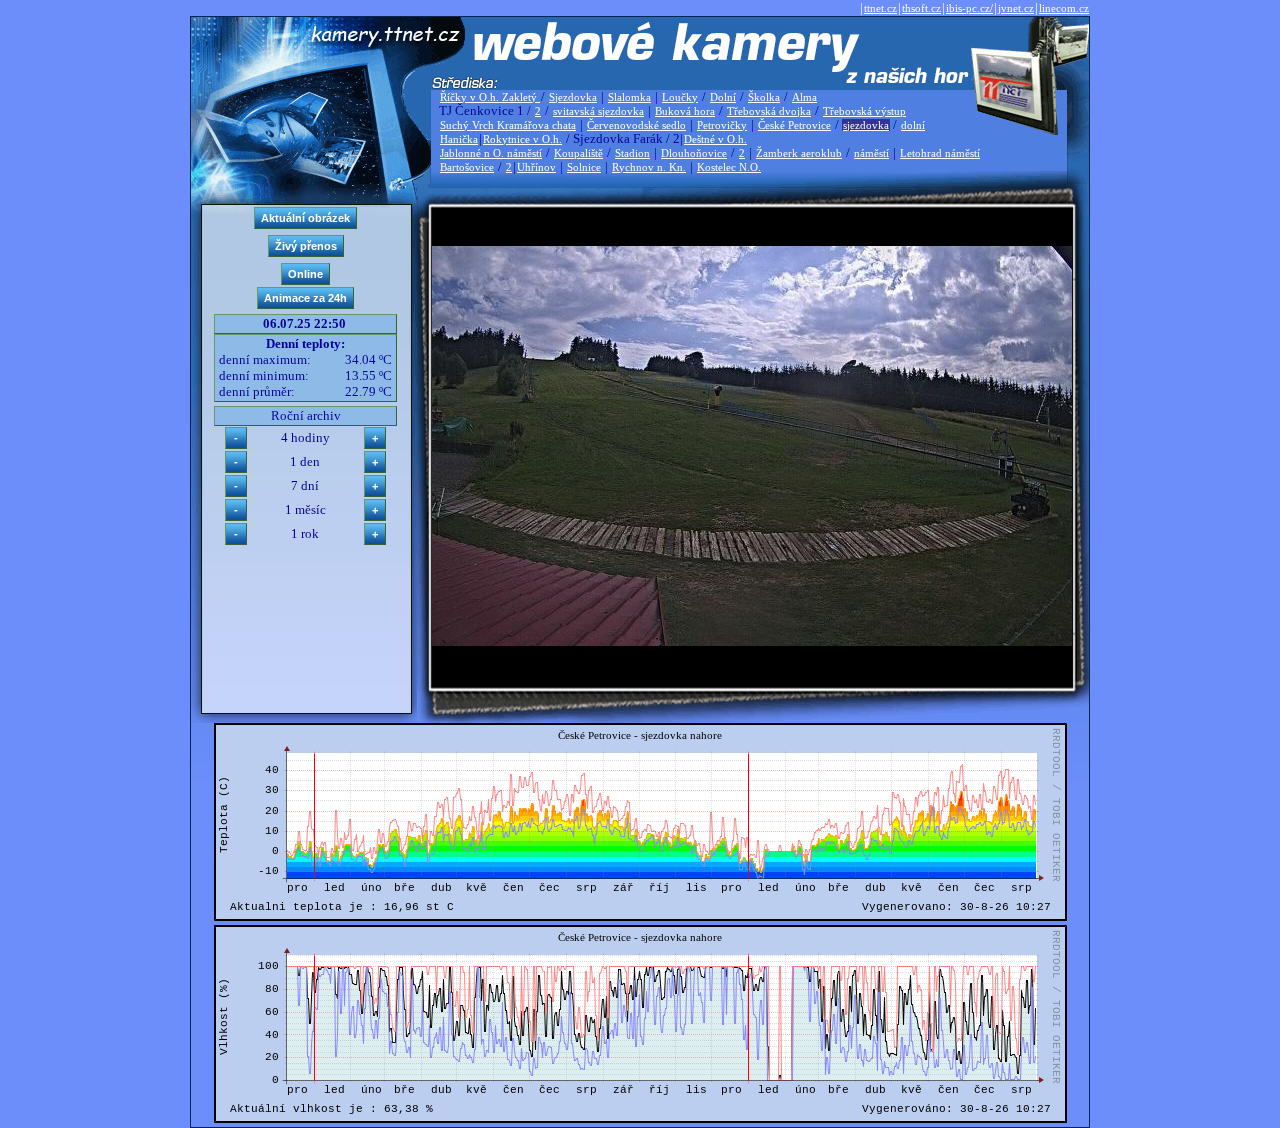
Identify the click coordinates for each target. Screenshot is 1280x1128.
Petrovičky (722, 125)
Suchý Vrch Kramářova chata (508, 125)
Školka (764, 97)
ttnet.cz (880, 8)
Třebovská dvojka (769, 111)
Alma (804, 97)
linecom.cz (1064, 8)
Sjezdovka (573, 97)
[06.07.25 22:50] (752, 641)
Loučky (680, 97)
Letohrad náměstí (940, 153)
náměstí (871, 153)
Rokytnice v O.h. (522, 139)
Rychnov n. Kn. (649, 167)
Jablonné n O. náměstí (491, 153)
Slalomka (629, 97)
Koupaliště (578, 153)
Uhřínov (536, 167)
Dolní (723, 97)
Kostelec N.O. (729, 167)
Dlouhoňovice (694, 153)
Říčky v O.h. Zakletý (490, 97)
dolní (913, 125)
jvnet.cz (1016, 8)
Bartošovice (467, 167)
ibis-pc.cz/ (969, 8)
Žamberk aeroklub (799, 153)
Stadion (632, 153)
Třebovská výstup (864, 111)
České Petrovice (794, 125)
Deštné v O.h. (715, 139)
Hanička (459, 139)
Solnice (584, 167)
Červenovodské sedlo (636, 125)
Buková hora (685, 111)
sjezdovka (866, 125)
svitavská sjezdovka (598, 111)
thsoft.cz (921, 8)
